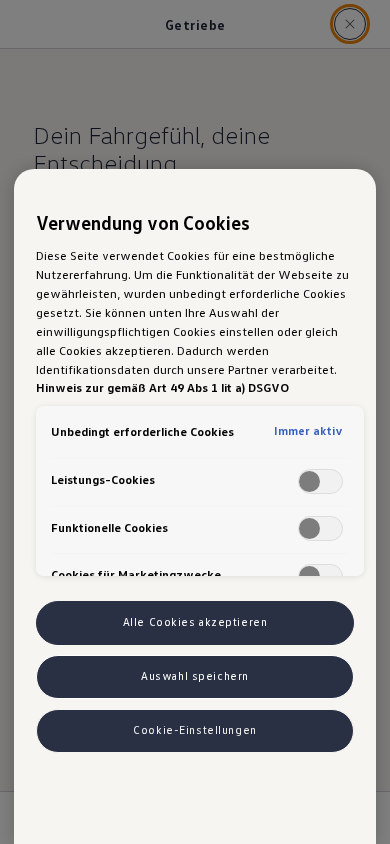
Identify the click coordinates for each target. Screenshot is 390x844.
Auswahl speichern (195, 676)
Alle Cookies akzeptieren (195, 622)
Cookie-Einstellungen (194, 730)
